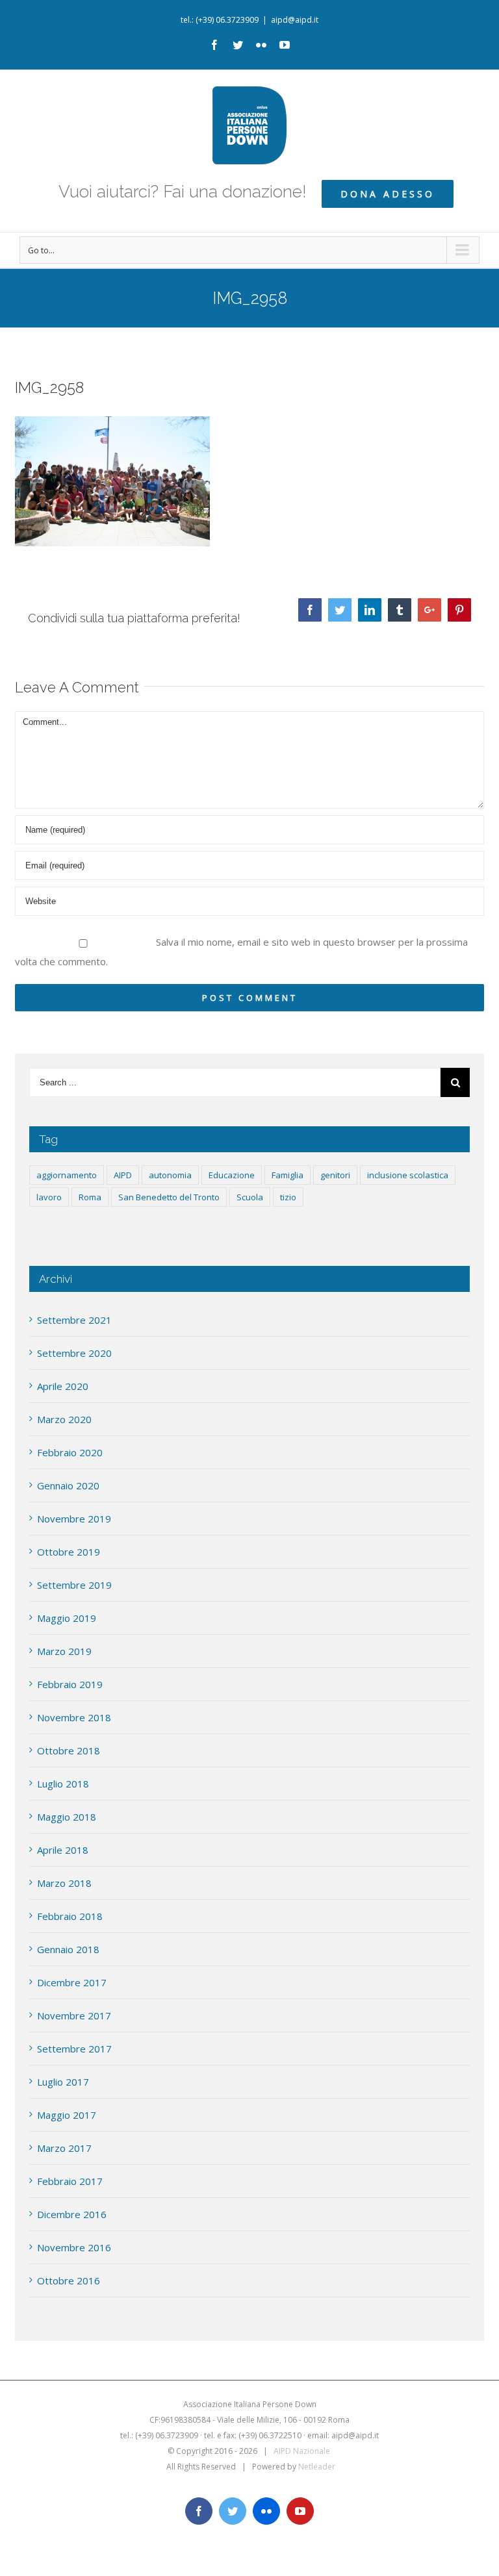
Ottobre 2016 (69, 2280)
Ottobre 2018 (69, 1750)
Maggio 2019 (67, 1618)
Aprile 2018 (63, 1850)
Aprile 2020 (63, 1386)
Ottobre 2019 (69, 1552)
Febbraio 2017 (70, 2181)
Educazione (232, 1175)
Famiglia (288, 1175)
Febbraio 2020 (70, 1452)
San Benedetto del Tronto (169, 1197)
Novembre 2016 (74, 2247)
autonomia (170, 1175)
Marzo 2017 (64, 2148)
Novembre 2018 (74, 1717)
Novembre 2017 (74, 2015)
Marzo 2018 (64, 1883)
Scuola (250, 1197)
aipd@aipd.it (295, 20)
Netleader (317, 2467)
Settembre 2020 (74, 1353)
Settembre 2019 (74, 1585)
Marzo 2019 (64, 1651)
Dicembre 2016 (72, 2214)
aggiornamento (67, 1175)
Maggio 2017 (67, 2115)
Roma (90, 1197)
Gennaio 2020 (68, 1485)
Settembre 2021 (74, 1320)
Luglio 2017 (63, 2082)
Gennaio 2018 (68, 1949)
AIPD (123, 1175)
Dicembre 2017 (72, 1982)
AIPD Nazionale (302, 2451)
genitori (335, 1175)
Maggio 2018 (67, 1817)
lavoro (49, 1197)
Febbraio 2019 (70, 1684)
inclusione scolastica (408, 1175)
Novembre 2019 (74, 1519)
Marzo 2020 (64, 1419)
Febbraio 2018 (70, 1916)
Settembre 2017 (74, 2049)
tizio (288, 1197)
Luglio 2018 (63, 1784)
